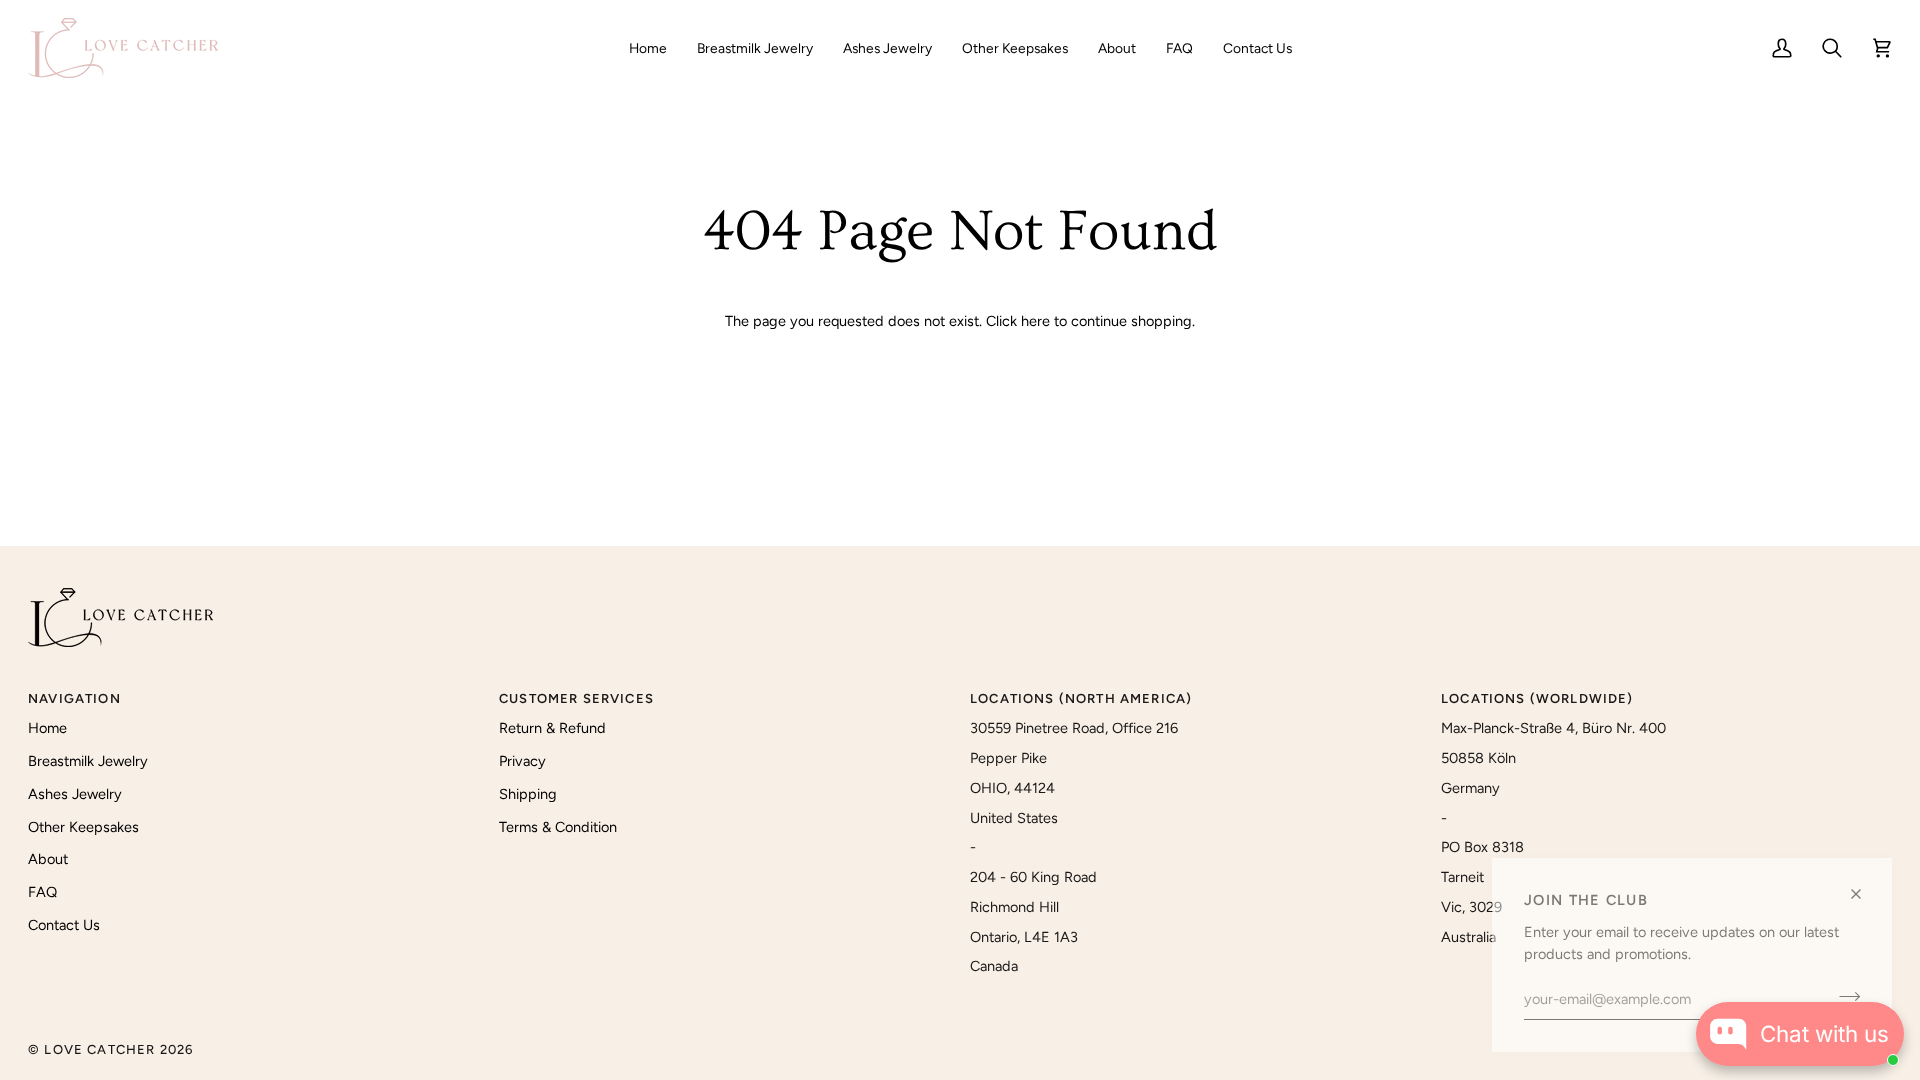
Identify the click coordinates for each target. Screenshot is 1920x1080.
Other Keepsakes (83, 827)
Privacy (522, 761)
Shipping (528, 794)
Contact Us (64, 925)
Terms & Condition (558, 827)
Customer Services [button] (576, 698)
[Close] (1864, 894)
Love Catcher (99, 1049)
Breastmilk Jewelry (88, 761)
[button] (755, 48)
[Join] (1843, 996)
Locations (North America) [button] (1081, 698)
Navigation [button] (74, 698)
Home (47, 728)
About (48, 859)
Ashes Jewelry (75, 794)
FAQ (42, 892)
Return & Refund (552, 728)
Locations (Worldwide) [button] (1537, 698)
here (1035, 321)
